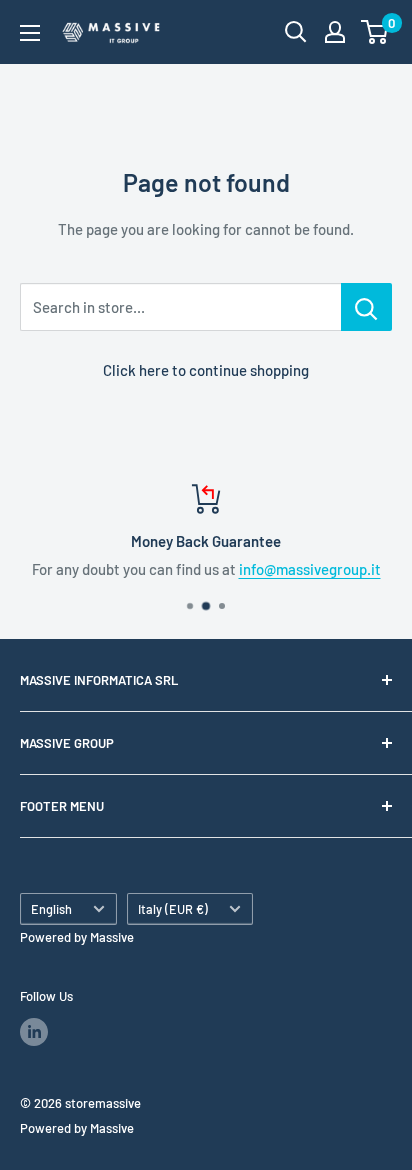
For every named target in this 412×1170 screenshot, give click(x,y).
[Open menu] (30, 33)
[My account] (335, 32)
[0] (375, 32)
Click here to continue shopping (206, 370)
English (51, 909)
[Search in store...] (366, 307)
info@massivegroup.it (310, 569)
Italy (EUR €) (173, 909)
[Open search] (296, 32)
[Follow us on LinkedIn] (34, 1032)
